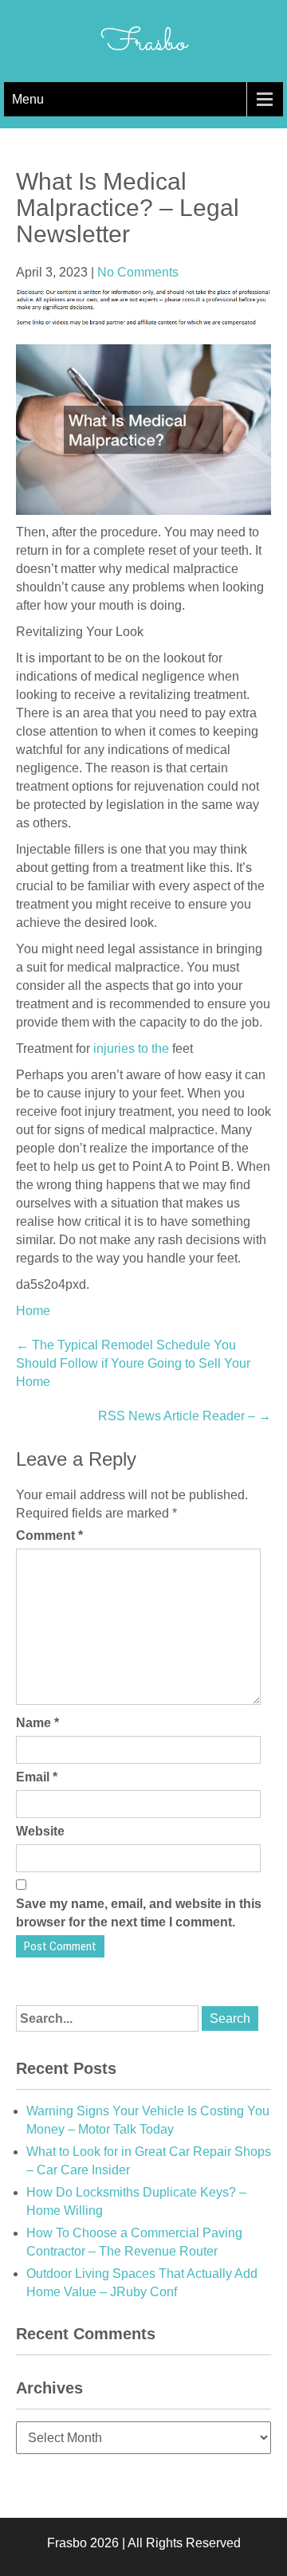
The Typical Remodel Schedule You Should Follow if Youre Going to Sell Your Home (133, 1363)
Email (37, 1777)
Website (40, 1831)
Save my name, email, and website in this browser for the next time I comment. (139, 1913)
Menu (28, 99)
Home (33, 1311)
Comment (49, 1535)
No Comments (138, 272)
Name (37, 1723)
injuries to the (131, 1048)
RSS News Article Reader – (185, 1416)
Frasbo (144, 43)
